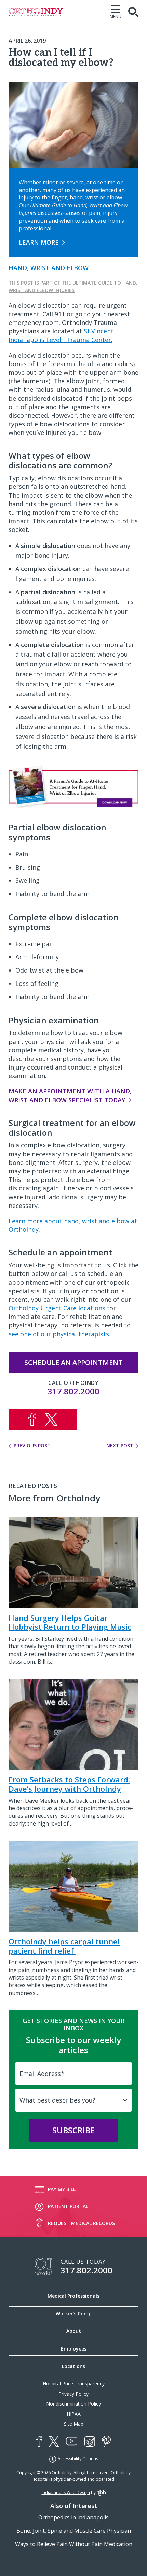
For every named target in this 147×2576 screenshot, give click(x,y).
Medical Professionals (73, 2296)
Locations (73, 2366)
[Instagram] (90, 2441)
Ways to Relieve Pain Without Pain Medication (74, 2544)
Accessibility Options (78, 2459)
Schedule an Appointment (73, 1362)
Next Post (120, 1446)
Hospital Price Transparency (74, 2384)
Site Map (74, 2424)
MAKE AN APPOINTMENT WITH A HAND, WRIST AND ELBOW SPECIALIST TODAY (70, 1095)
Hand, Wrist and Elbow (49, 268)
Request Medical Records (81, 2223)
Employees (74, 2349)
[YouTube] (72, 2442)
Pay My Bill (62, 2189)
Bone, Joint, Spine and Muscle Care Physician (74, 2531)
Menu (116, 16)
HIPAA (74, 2414)
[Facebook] (39, 2441)
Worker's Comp (74, 2313)
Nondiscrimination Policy (73, 2404)
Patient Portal (68, 2206)
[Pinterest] (106, 2441)
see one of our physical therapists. (59, 1334)
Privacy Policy (73, 2394)
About (74, 2331)
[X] (54, 2441)
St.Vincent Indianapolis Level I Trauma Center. (61, 335)
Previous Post (32, 1446)
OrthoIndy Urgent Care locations (57, 1308)
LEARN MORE (39, 242)
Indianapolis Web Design (66, 2492)
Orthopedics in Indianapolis (73, 2517)
